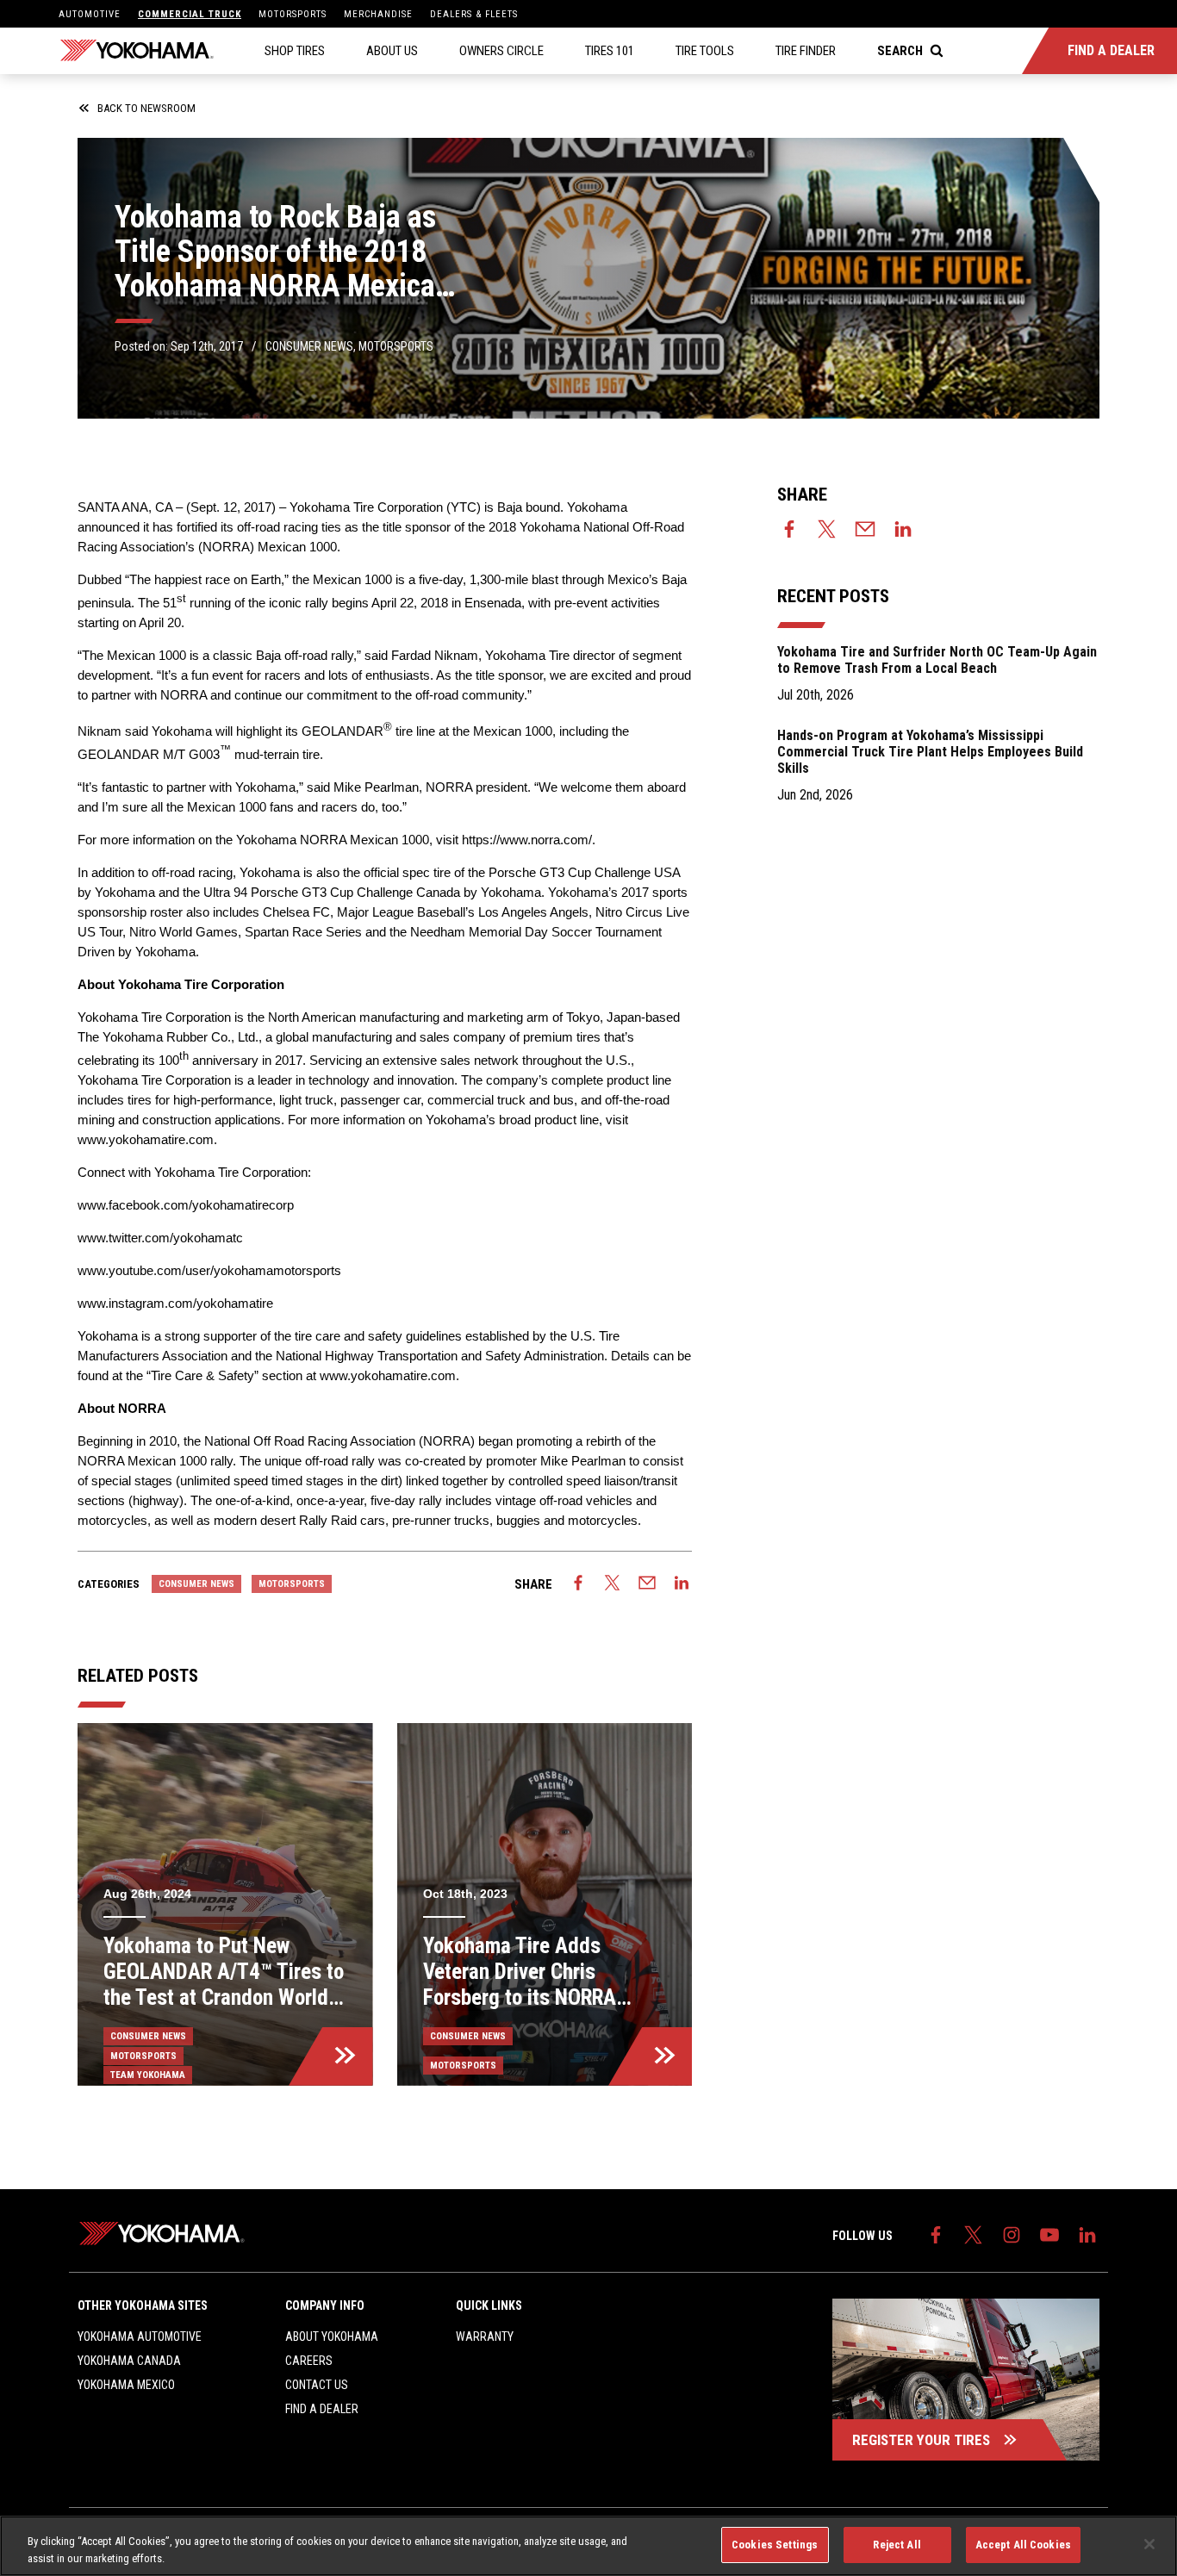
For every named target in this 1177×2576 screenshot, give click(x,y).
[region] (588, 2546)
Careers (309, 2361)
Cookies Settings (775, 2545)
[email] (647, 1584)
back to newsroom (146, 108)
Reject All (897, 2545)
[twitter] (613, 1584)
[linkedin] (682, 1584)
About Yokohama (332, 2336)
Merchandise (378, 14)
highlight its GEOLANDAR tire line (336, 731)
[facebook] (578, 1584)
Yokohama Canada (129, 2361)
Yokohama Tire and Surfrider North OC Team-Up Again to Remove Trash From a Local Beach (937, 660)
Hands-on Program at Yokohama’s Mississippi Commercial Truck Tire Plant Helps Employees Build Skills (930, 752)
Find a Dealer (322, 2409)
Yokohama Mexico (126, 2385)
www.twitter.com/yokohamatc (160, 1238)
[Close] (1149, 2544)
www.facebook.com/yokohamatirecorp (186, 1205)
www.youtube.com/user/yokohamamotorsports (209, 1270)
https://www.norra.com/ (527, 840)
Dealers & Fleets (474, 14)
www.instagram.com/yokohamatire (175, 1303)
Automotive (90, 14)
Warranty (485, 2336)
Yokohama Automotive (140, 2336)
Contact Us (317, 2385)
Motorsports (293, 14)
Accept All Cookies (1023, 2545)
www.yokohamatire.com (146, 1139)
